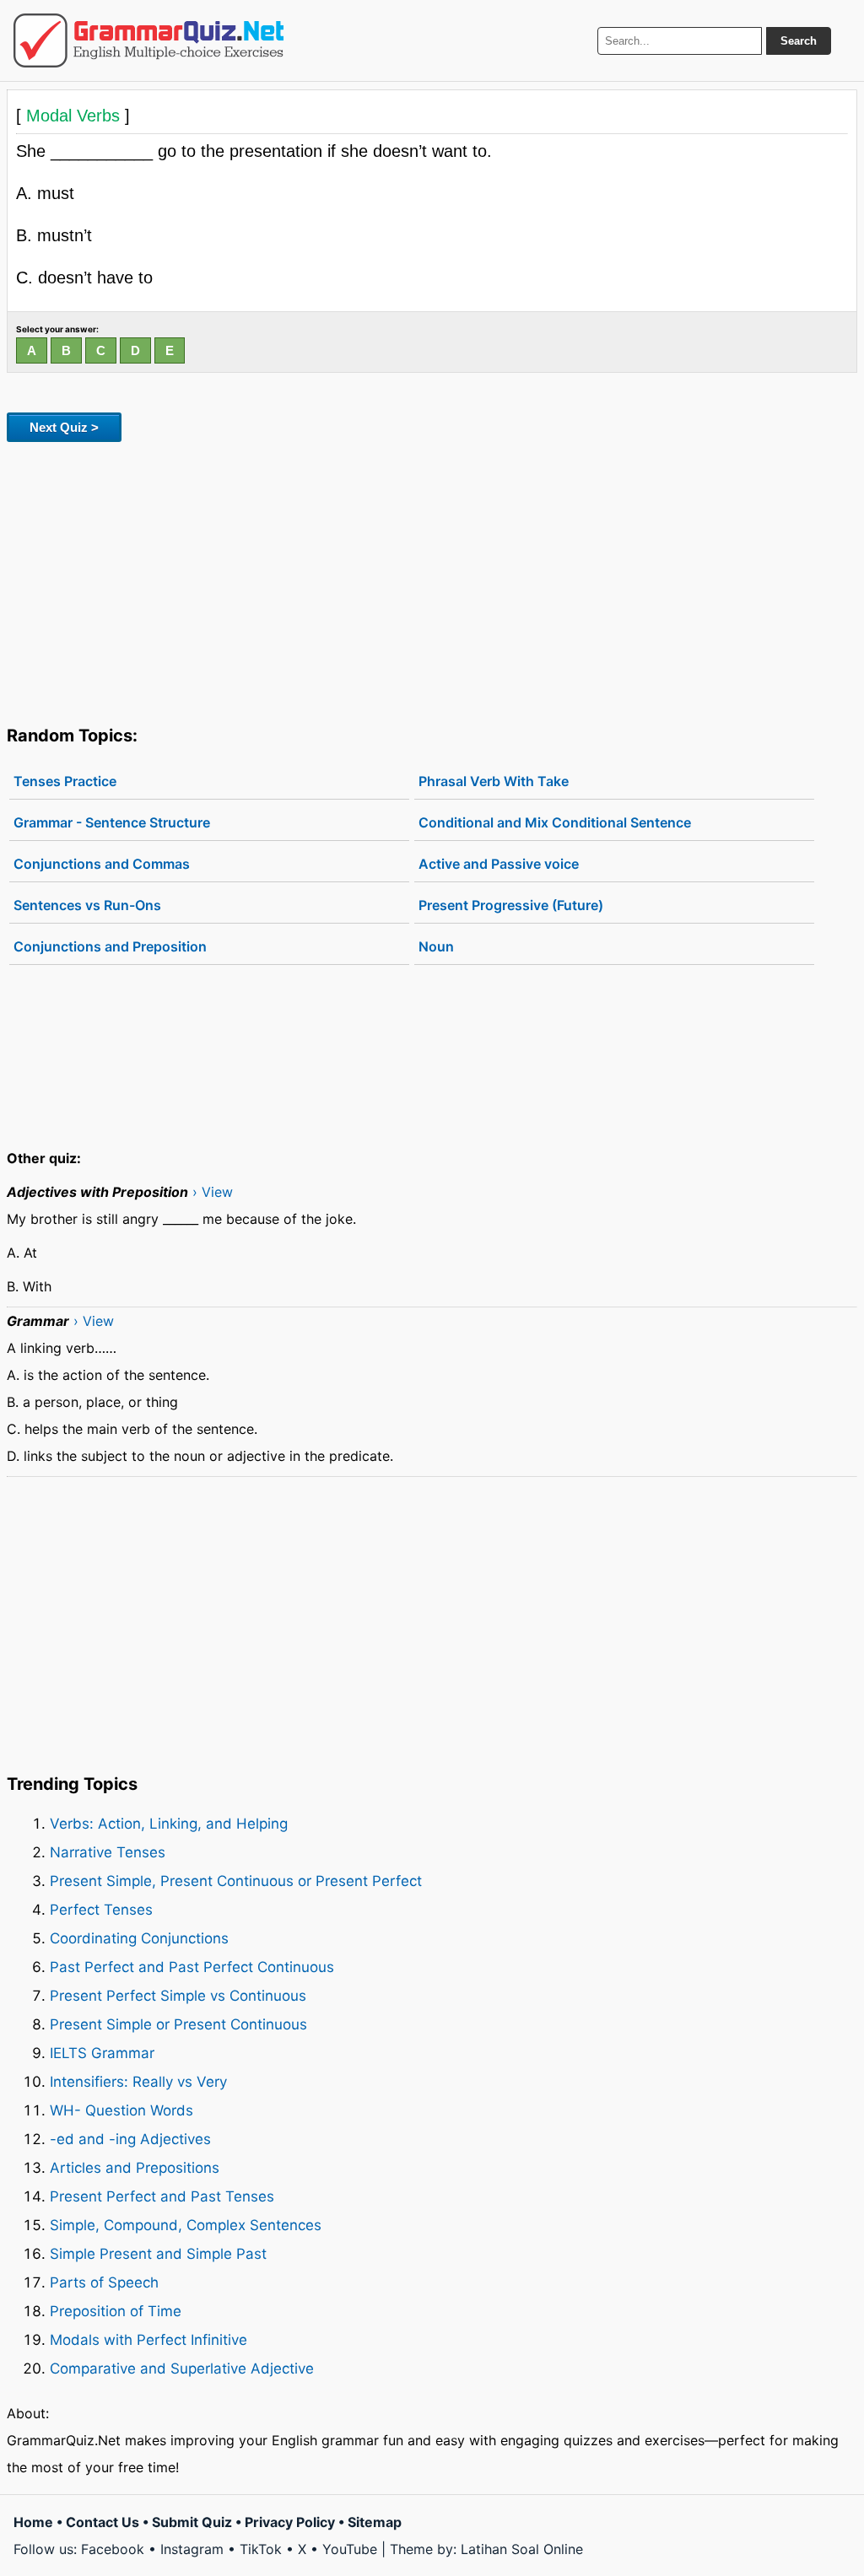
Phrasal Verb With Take (494, 781)
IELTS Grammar (102, 2053)
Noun (436, 946)
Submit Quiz (192, 2522)
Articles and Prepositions (135, 2168)
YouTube (350, 2549)
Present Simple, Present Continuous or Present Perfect (236, 1881)
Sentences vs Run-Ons (87, 905)
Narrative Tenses (108, 1852)
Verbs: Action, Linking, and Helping (169, 1824)
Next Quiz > (64, 427)
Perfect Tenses (101, 1910)
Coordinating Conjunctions (139, 1938)
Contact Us (103, 2522)
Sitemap (375, 2522)
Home (33, 2522)
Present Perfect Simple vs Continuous (178, 1996)
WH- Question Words (121, 2110)
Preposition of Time (116, 2311)
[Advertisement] (432, 580)
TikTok (261, 2549)
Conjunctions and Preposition (110, 946)
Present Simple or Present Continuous (178, 2024)
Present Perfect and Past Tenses (162, 2196)
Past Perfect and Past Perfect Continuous (192, 1967)
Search (799, 41)
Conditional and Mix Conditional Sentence (555, 822)
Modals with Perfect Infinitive (148, 2340)
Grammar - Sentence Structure (112, 822)
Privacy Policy (290, 2522)
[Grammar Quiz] (148, 40)
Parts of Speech (104, 2282)
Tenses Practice (65, 781)
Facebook (113, 2549)
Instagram (192, 2549)
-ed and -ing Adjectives (130, 2139)
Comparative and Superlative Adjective (182, 2369)
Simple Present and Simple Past (158, 2254)
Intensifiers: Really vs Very (138, 2082)
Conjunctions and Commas (102, 864)
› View (213, 1192)
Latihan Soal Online (522, 2549)
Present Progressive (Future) (511, 905)
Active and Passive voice (499, 864)
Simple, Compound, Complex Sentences (186, 2225)
